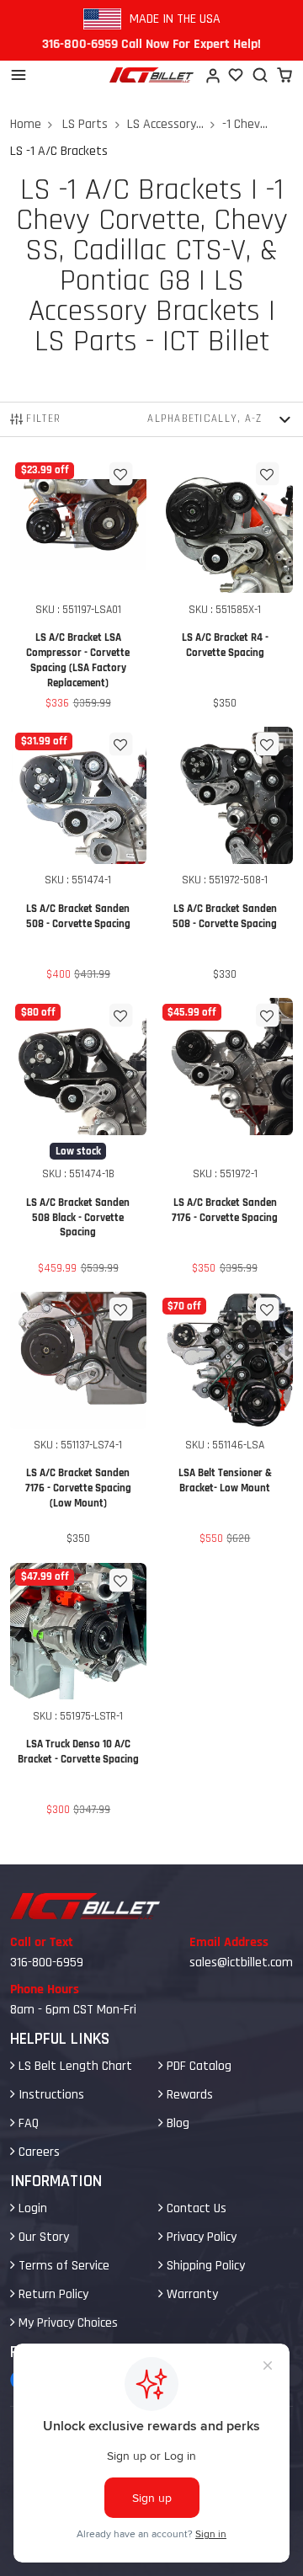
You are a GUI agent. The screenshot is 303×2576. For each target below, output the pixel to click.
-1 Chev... (245, 124)
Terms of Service (62, 2266)
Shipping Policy (204, 2266)
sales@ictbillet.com (241, 1963)
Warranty (191, 2294)
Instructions (50, 2095)
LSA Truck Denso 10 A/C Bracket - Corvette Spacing (79, 1693)
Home (26, 124)
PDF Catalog (197, 2066)
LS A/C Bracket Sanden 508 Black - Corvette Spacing (79, 1140)
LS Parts (85, 124)
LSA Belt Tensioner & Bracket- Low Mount (225, 1422)
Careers (37, 2152)
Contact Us (195, 2208)
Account (212, 75)
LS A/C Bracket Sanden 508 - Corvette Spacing (79, 857)
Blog (176, 2123)
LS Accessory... (165, 124)
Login (31, 2208)
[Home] (151, 75)
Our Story (42, 2237)
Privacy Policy (200, 2237)
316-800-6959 (47, 1963)
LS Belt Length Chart (74, 2066)
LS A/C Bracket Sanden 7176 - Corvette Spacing (225, 1140)
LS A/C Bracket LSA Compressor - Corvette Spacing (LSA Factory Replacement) (79, 587)
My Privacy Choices (66, 2323)
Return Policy (52, 2294)
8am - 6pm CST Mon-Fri (73, 2010)
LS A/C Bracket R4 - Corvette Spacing (225, 587)
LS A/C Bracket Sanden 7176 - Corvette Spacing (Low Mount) (79, 1422)
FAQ (27, 2123)
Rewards (188, 2095)
